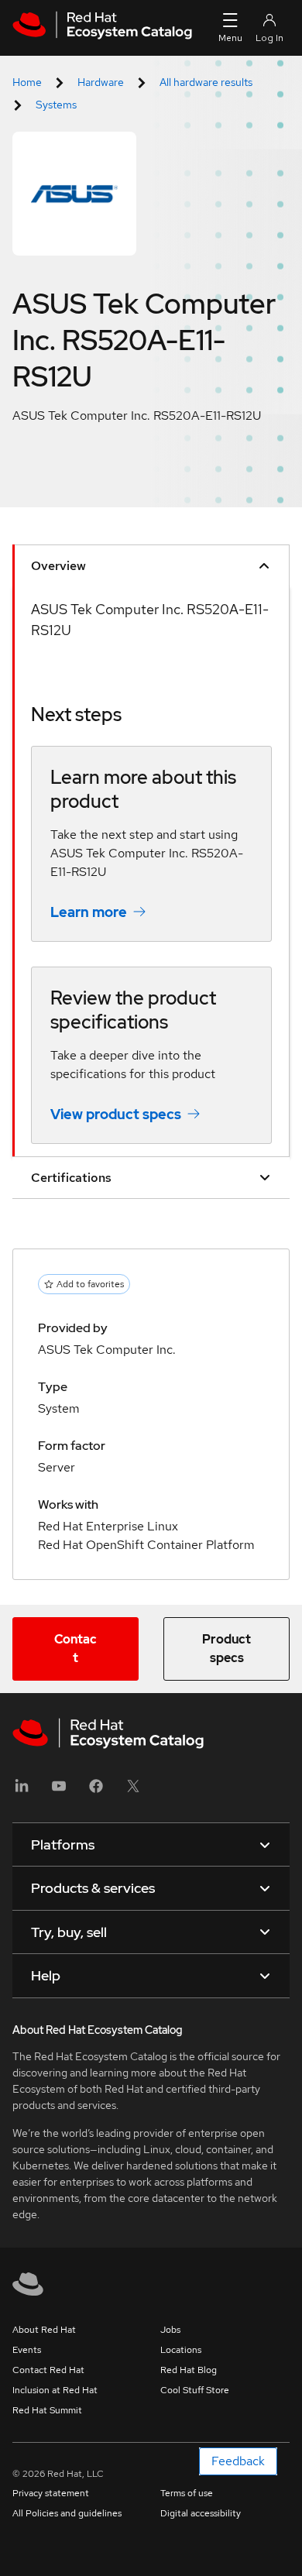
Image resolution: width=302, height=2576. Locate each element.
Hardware (101, 82)
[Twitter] (133, 1791)
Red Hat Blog (189, 2370)
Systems (56, 105)
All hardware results (206, 82)
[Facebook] (96, 1791)
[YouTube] (59, 1791)
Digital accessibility (201, 2513)
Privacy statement (51, 2493)
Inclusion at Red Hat (55, 2390)
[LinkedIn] (22, 1791)
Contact (75, 1649)
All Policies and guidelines (67, 2513)
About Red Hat (44, 2330)
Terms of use (187, 2493)
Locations (181, 2350)
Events (27, 2350)
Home (27, 82)
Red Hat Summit (47, 2410)
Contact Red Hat (48, 2370)
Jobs (170, 2330)
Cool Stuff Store (195, 2390)
